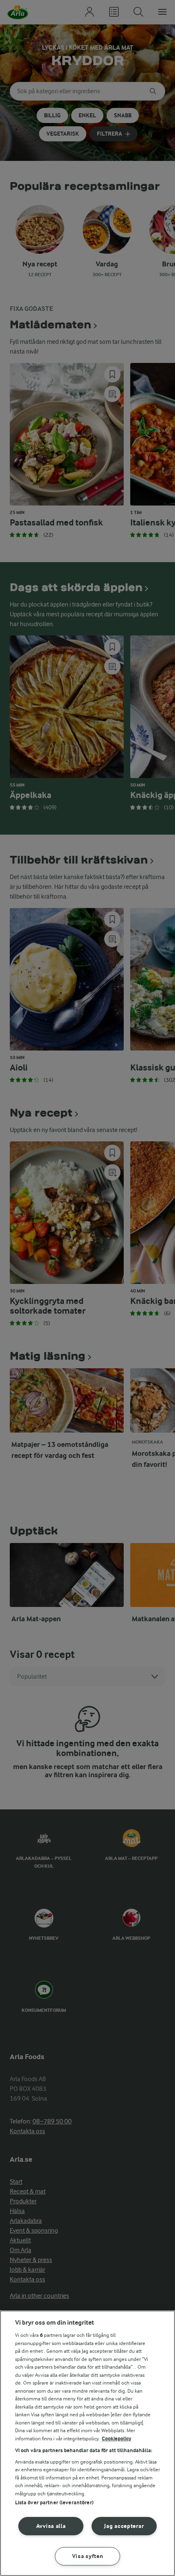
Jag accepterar (124, 2526)
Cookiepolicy (117, 2439)
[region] (87, 2443)
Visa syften (88, 2556)
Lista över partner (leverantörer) (54, 2502)
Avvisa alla (51, 2526)
